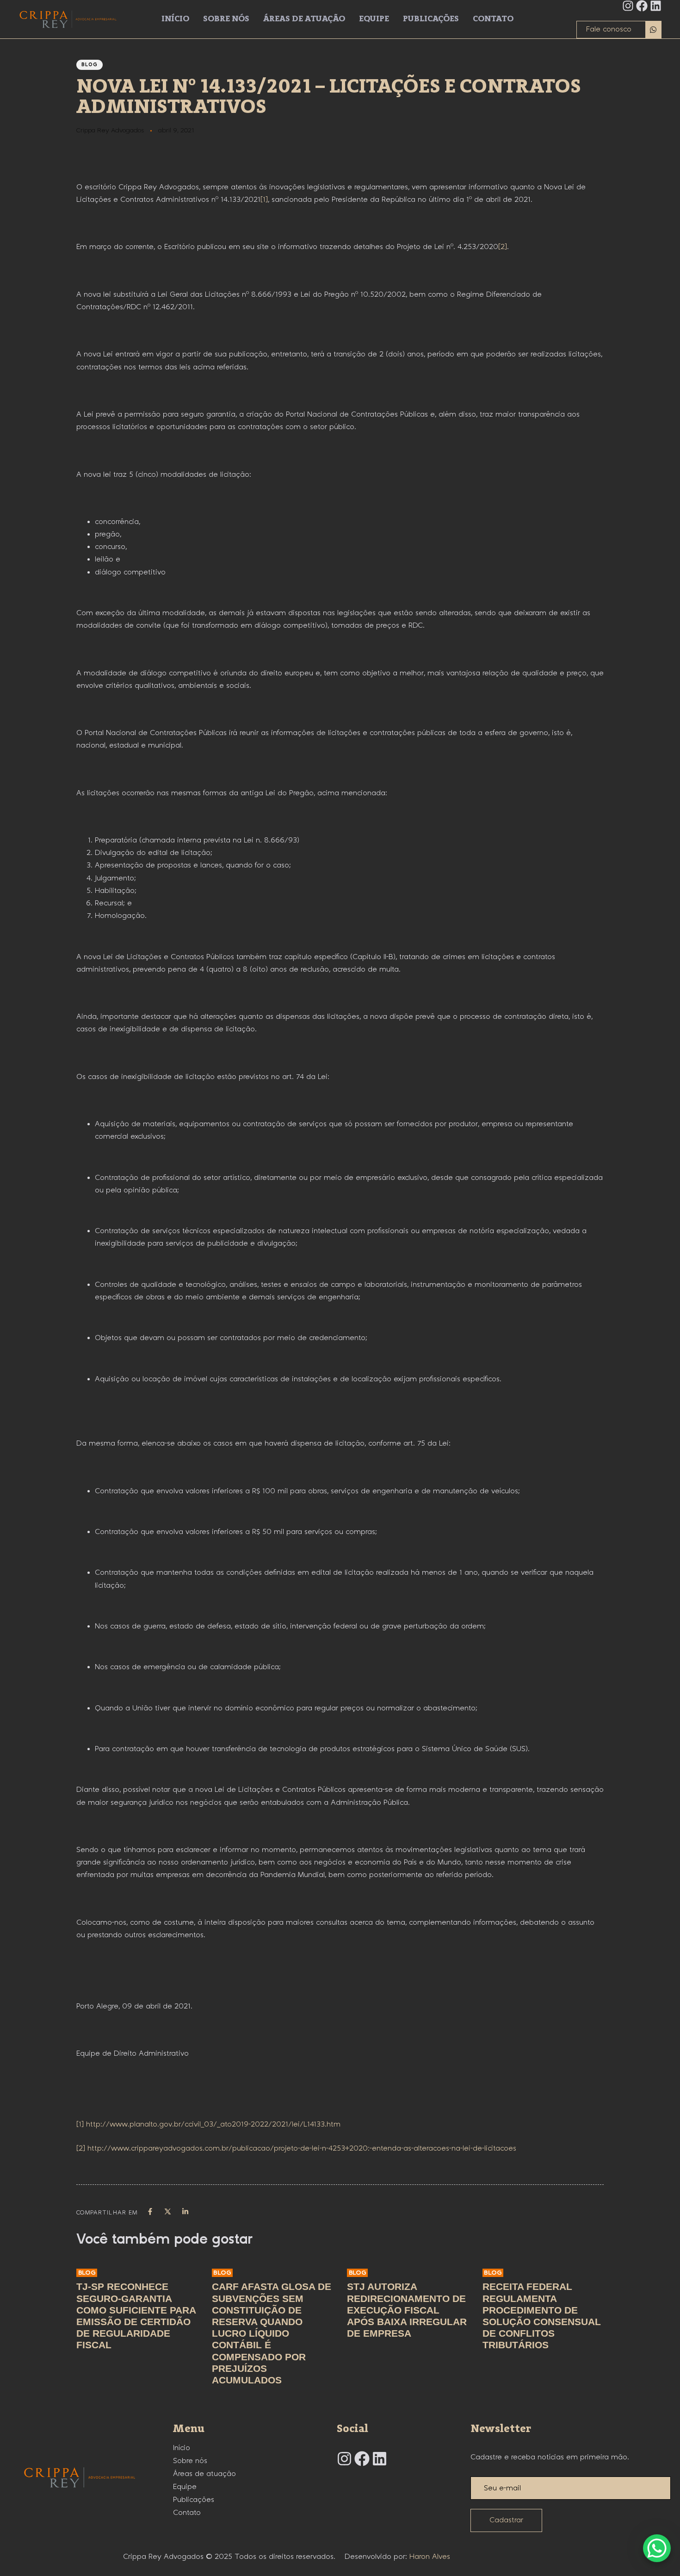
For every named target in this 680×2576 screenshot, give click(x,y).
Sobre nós (226, 19)
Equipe (374, 19)
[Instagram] (628, 6)
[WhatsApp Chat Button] (657, 2548)
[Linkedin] (656, 6)
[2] (503, 247)
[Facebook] (642, 6)
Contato (493, 19)
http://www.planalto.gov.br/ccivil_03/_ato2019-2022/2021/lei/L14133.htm (213, 2124)
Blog (90, 65)
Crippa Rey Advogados (110, 131)
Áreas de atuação (304, 19)
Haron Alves (430, 2557)
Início (175, 19)
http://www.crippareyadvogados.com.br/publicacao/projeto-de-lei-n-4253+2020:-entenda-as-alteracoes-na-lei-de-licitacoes (302, 2149)
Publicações (431, 19)
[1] (264, 200)
